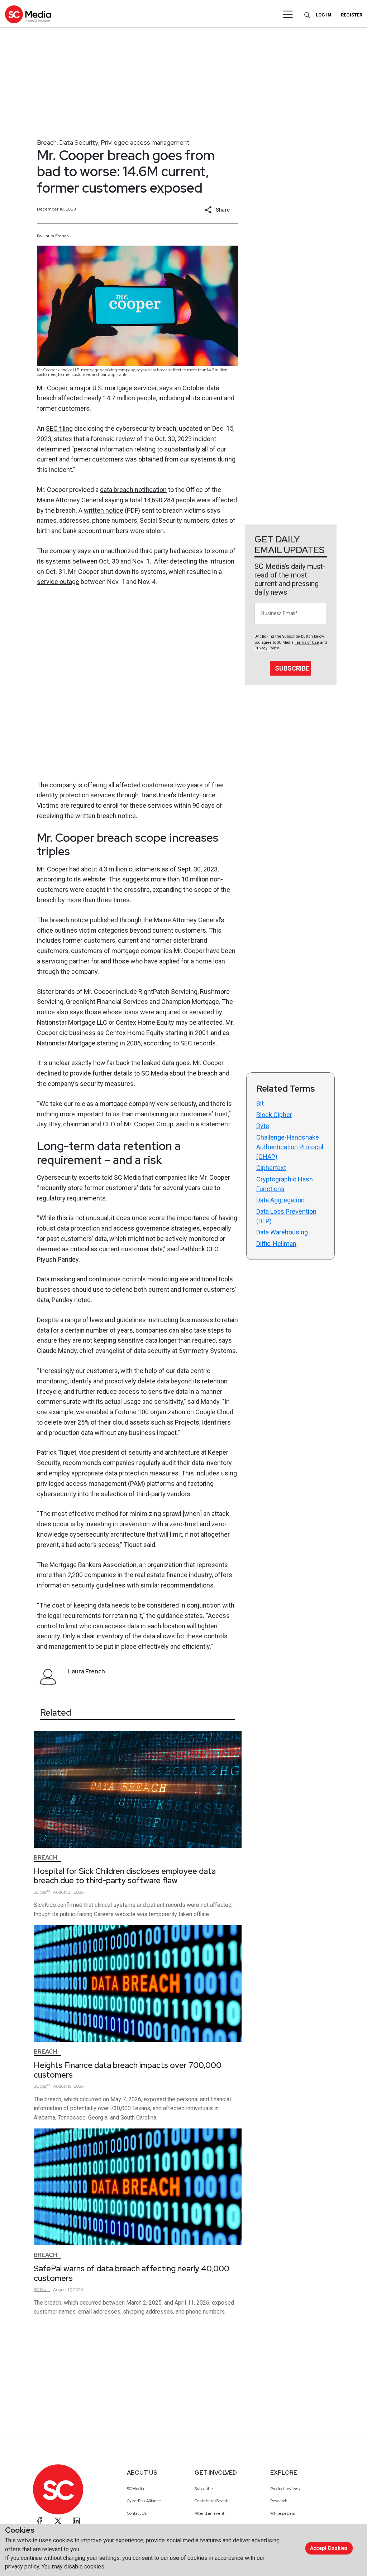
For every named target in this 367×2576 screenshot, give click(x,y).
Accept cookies (329, 2548)
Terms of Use (307, 642)
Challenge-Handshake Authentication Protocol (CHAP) (290, 1147)
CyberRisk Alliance (144, 2501)
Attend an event (209, 2513)
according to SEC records (180, 1043)
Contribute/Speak (211, 2501)
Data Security (79, 142)
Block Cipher (274, 1115)
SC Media (135, 2489)
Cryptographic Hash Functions (285, 1184)
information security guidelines (81, 1585)
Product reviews (285, 2489)
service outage (58, 582)
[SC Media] (28, 14)
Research (279, 2501)
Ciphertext (271, 1168)
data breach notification (133, 490)
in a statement (210, 1124)
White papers (283, 2513)
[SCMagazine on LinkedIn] (76, 2521)
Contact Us (137, 2513)
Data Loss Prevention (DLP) (286, 1216)
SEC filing (59, 428)
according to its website (71, 879)
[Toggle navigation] (288, 14)
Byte (263, 1126)
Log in (323, 15)
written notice (104, 510)
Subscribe (292, 668)
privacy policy (22, 2567)
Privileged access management (145, 142)
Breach (47, 142)
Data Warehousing (282, 1232)
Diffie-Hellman (276, 1244)
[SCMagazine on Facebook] (40, 2521)
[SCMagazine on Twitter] (58, 2521)
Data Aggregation (280, 1200)
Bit (260, 1103)
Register (352, 15)
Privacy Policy (266, 648)
